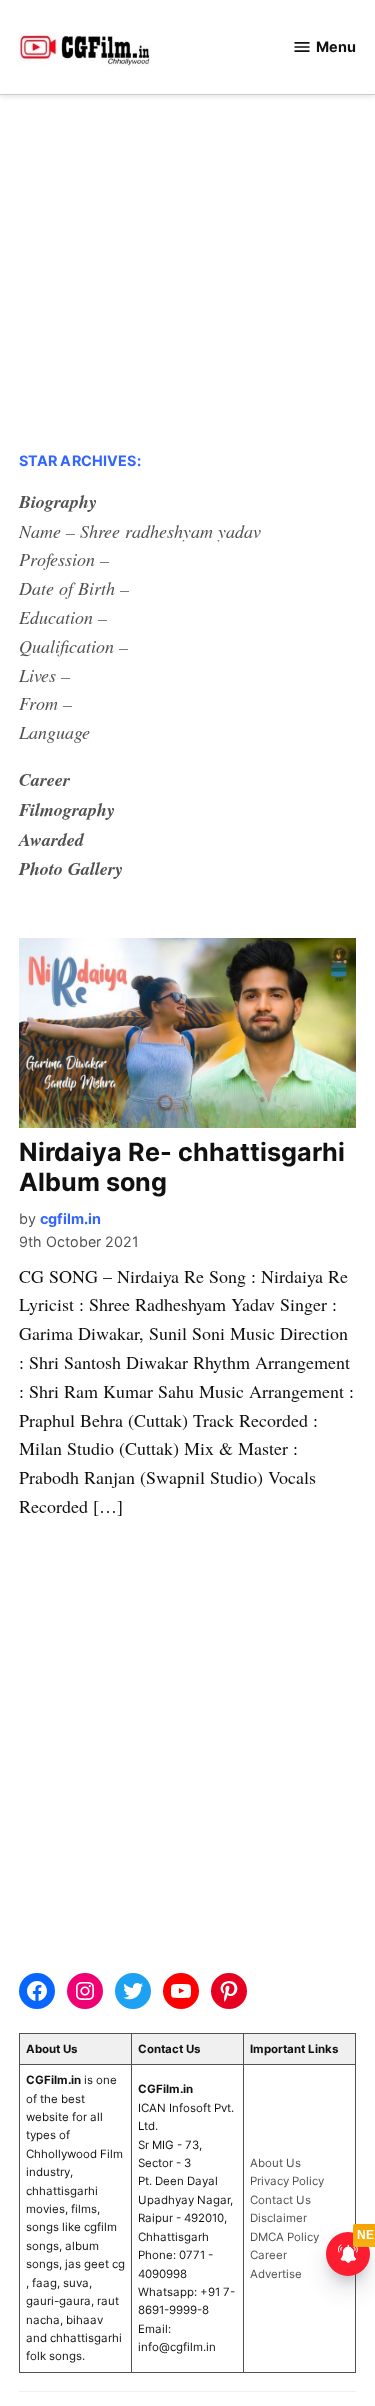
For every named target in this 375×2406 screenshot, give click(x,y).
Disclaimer (278, 2218)
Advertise (276, 2274)
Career (268, 2255)
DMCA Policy (284, 2237)
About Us (275, 2163)
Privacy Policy (287, 2181)
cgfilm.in (70, 1218)
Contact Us (280, 2200)
